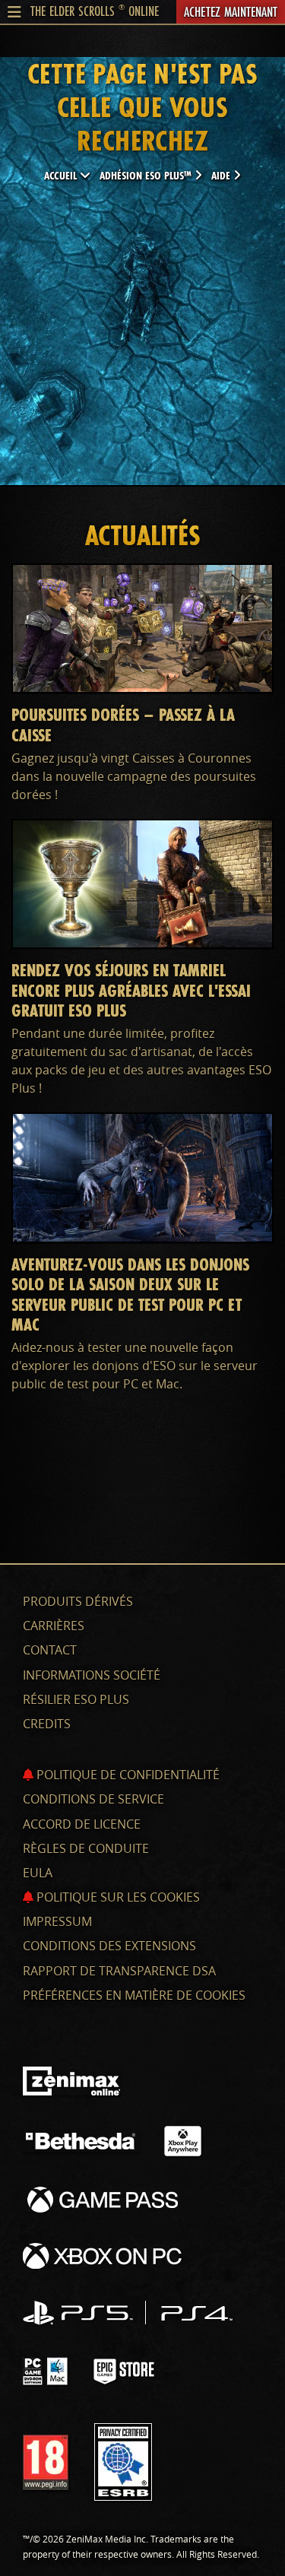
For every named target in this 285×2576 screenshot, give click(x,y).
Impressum (57, 1921)
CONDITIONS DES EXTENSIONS (109, 1946)
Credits (47, 1724)
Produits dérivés (78, 1601)
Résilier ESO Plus (76, 1699)
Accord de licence (82, 1824)
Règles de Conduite (86, 1848)
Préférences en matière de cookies (134, 1995)
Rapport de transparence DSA (119, 1971)
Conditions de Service (93, 1799)
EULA (38, 1873)
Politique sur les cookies (117, 1897)
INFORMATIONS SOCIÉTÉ (92, 1675)
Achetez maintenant (231, 11)
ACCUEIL (62, 175)
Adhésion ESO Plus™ (147, 175)
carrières (54, 1626)
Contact (50, 1650)
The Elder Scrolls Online (95, 11)
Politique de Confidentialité (127, 1775)
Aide (222, 175)
